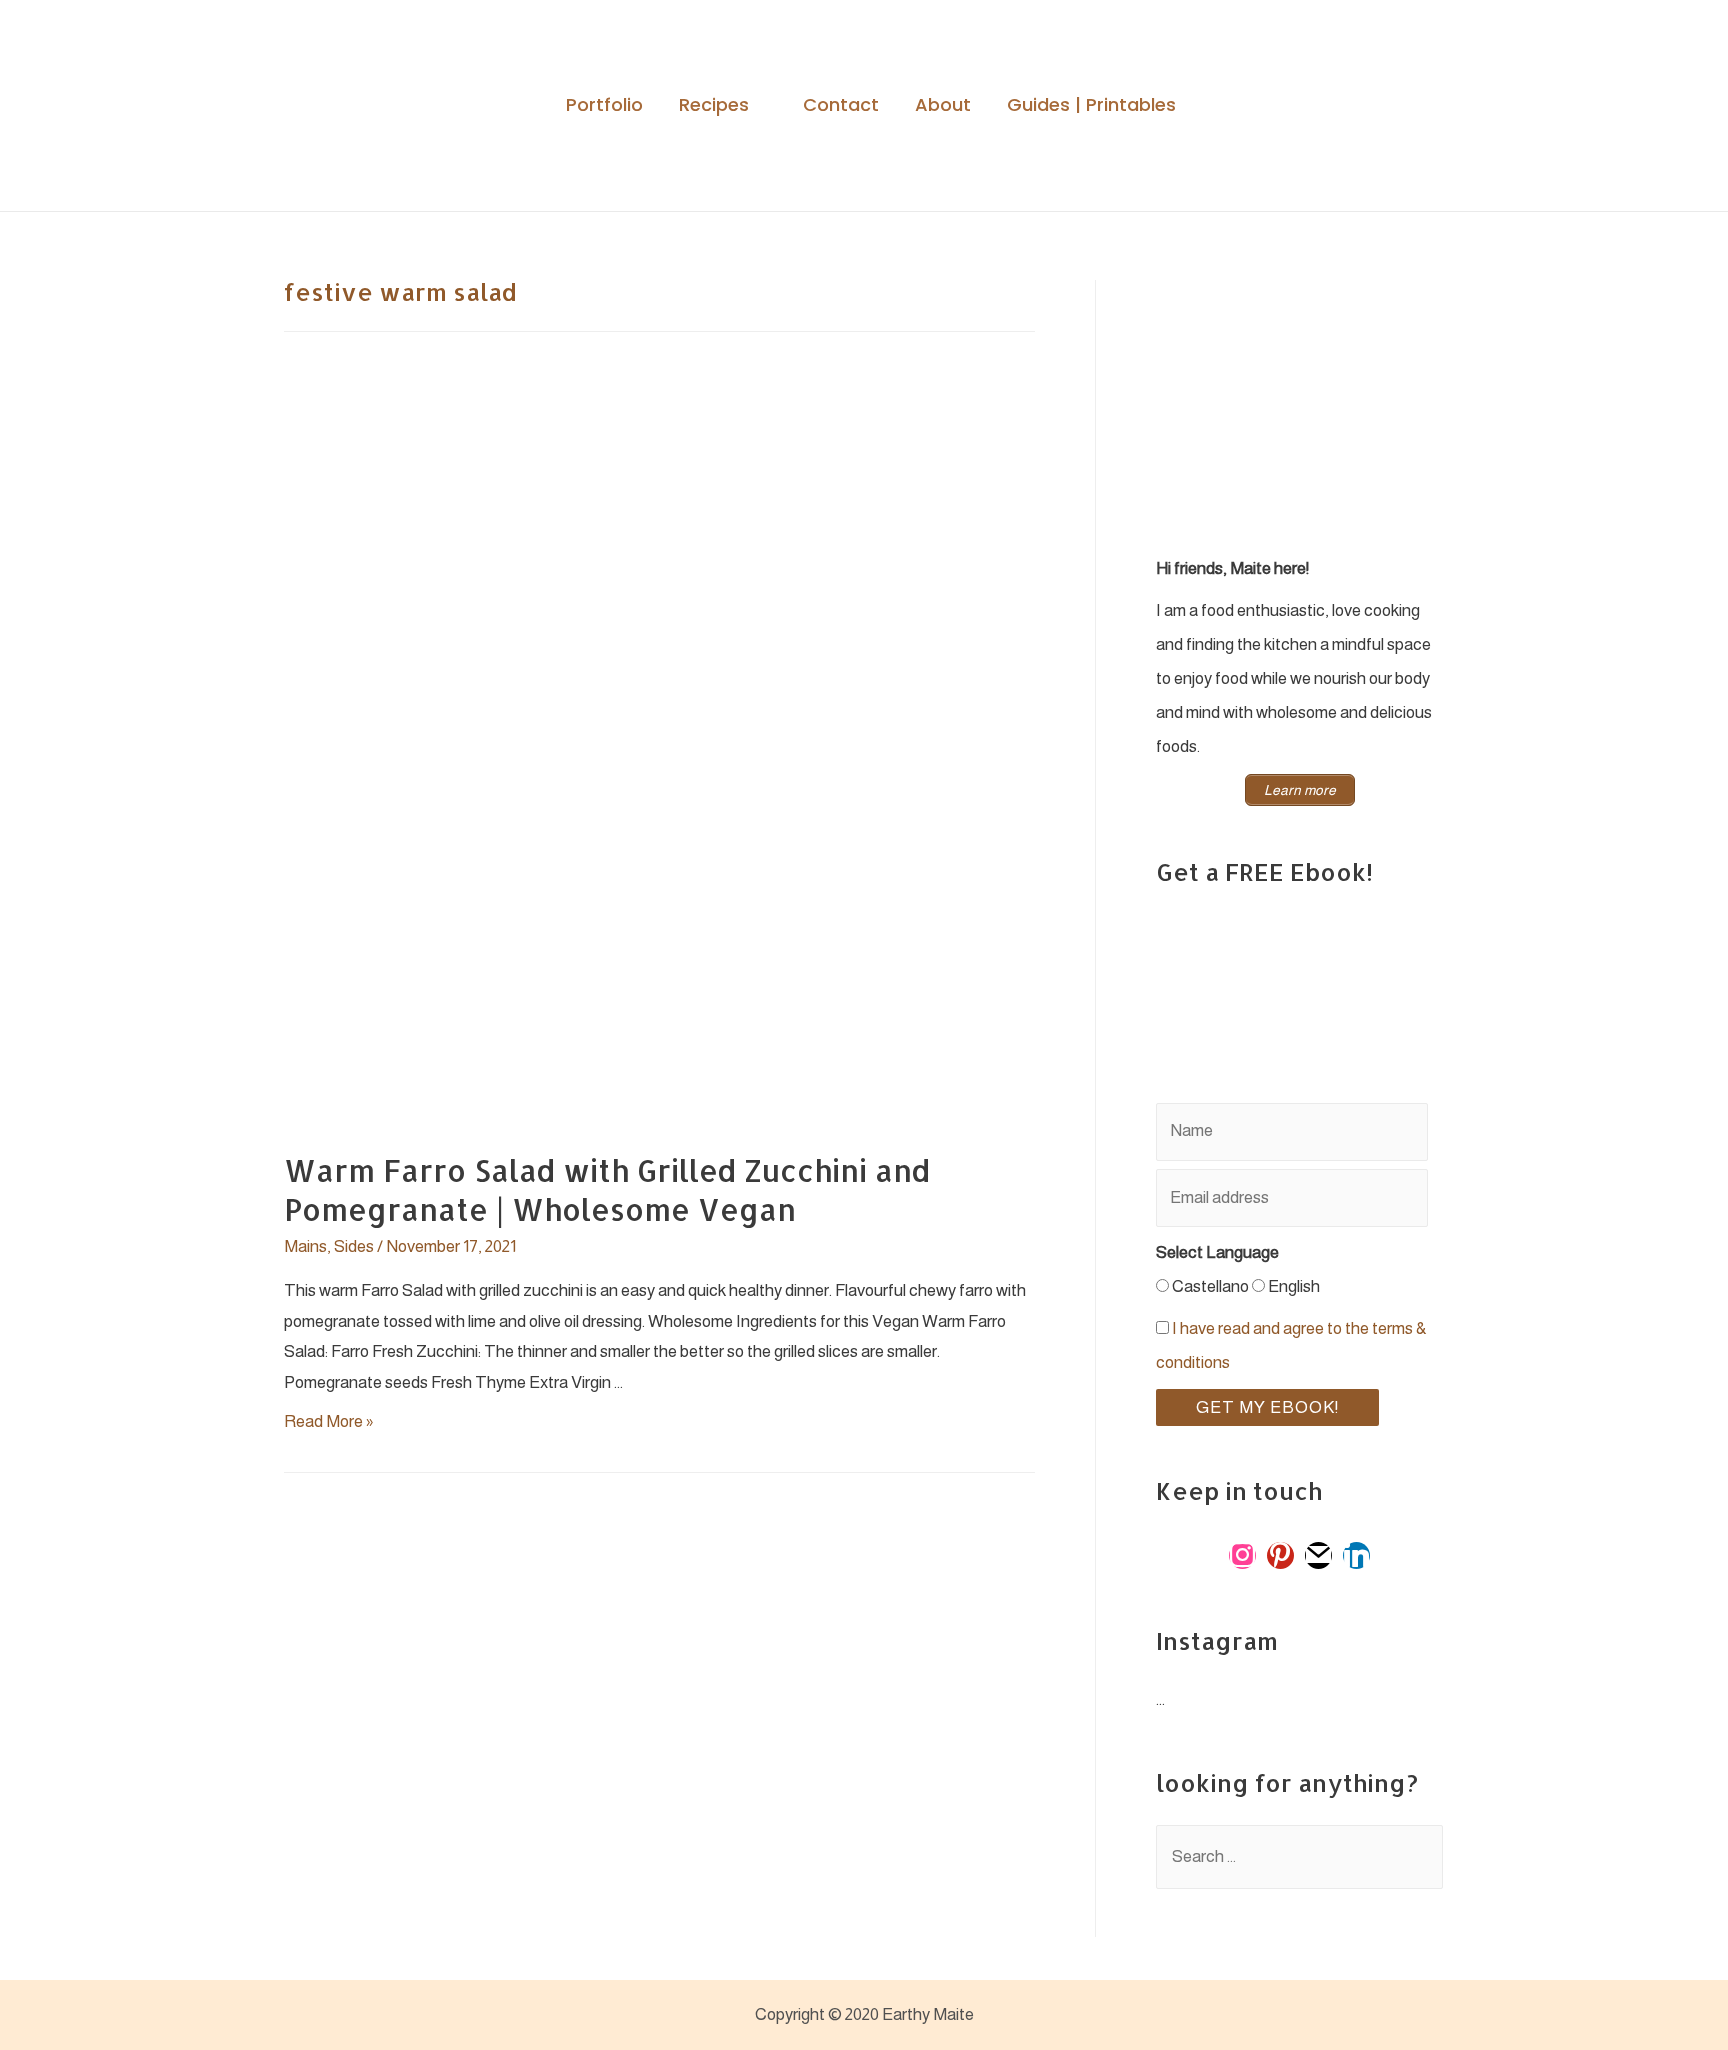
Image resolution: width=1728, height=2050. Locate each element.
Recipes (714, 105)
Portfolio (604, 105)
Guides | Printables (1091, 105)
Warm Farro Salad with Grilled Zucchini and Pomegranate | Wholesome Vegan (607, 1189)
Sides (354, 1246)
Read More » (328, 1421)
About (943, 105)
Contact (841, 105)
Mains (305, 1246)
